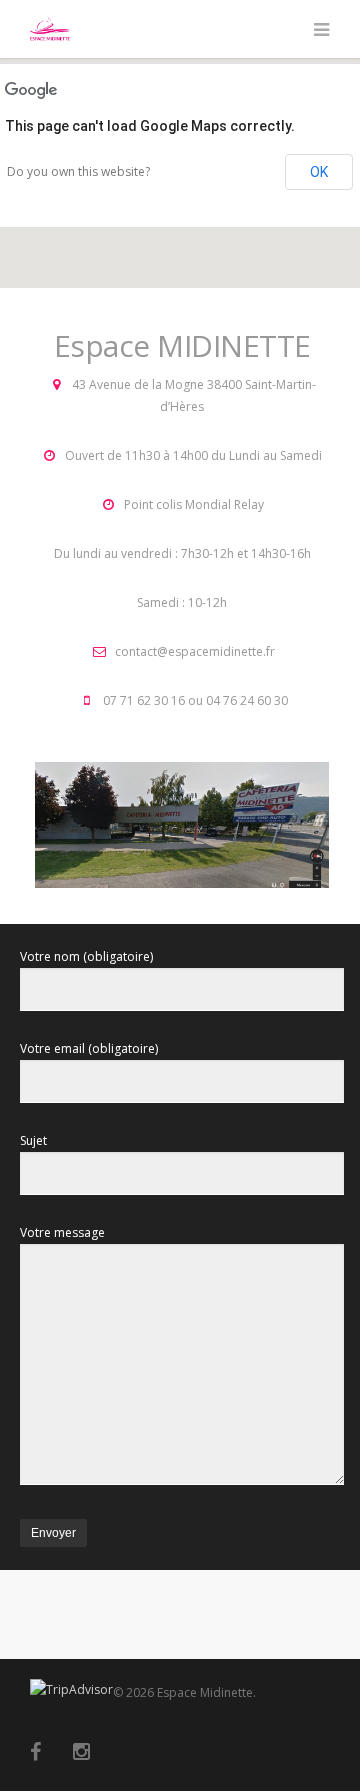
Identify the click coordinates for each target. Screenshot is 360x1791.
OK (319, 172)
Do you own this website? (78, 171)
